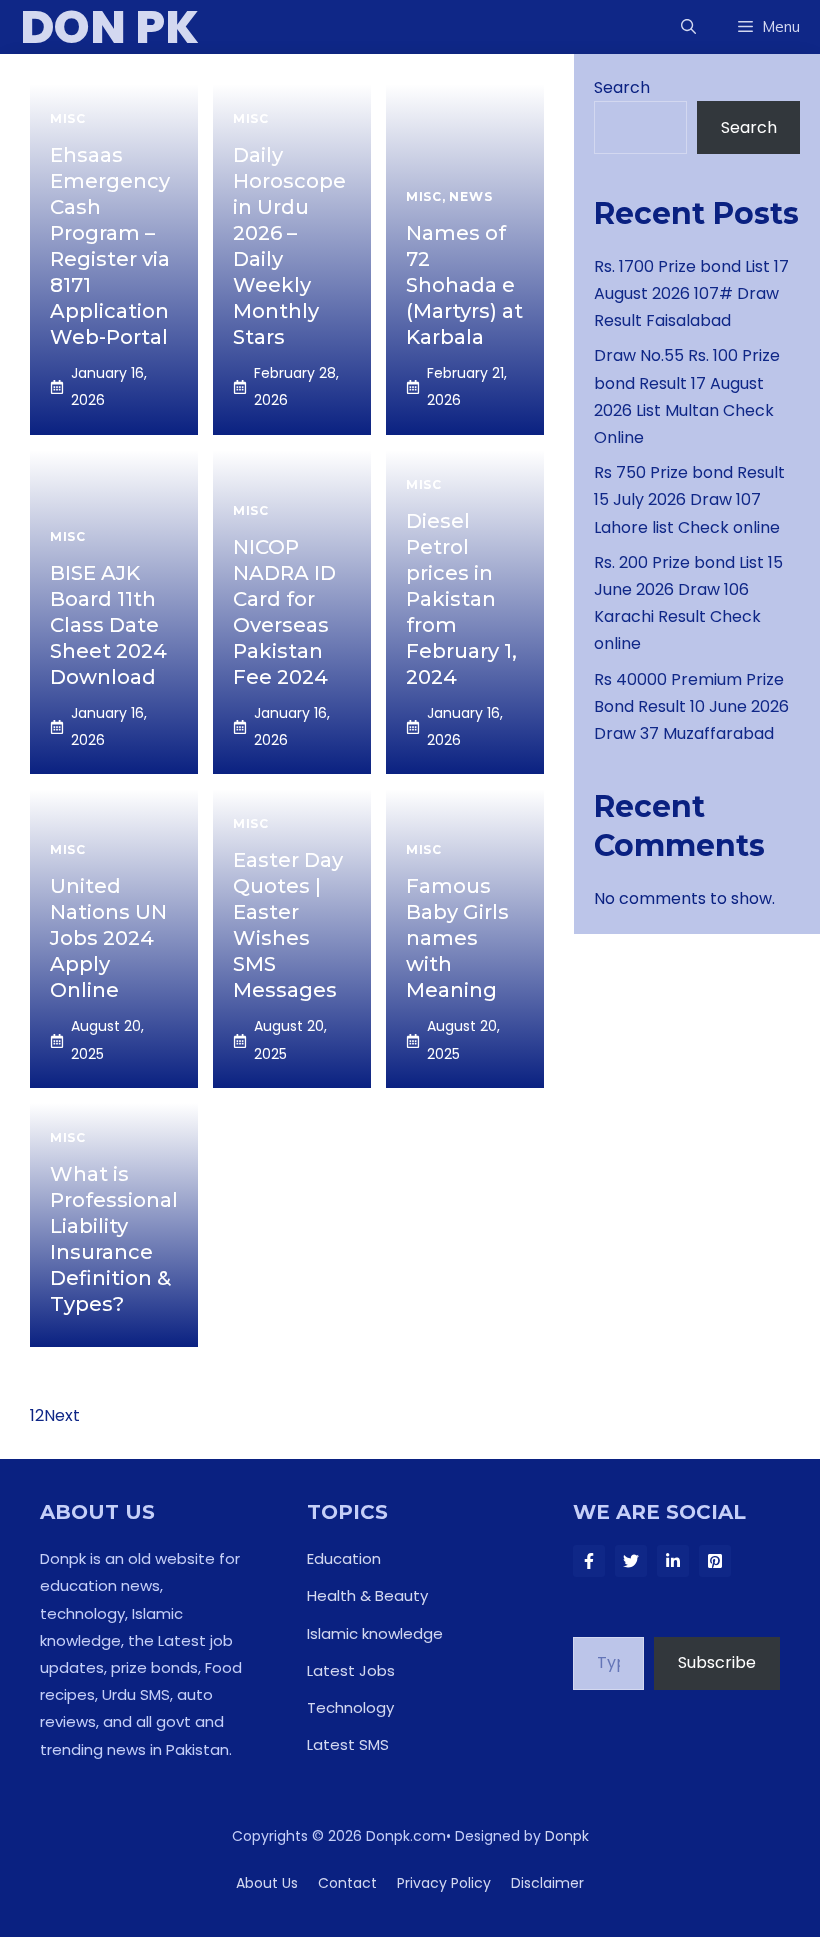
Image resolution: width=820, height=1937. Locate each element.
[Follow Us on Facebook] (589, 1561)
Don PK (109, 27)
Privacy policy (444, 1883)
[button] (688, 27)
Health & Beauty (367, 1595)
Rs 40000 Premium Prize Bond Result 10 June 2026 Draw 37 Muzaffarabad (691, 706)
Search (622, 87)
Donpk (567, 1836)
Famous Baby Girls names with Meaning (457, 938)
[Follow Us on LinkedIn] (673, 1561)
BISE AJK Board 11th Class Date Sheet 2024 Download (108, 625)
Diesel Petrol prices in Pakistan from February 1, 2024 (461, 599)
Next (62, 1415)
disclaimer (547, 1883)
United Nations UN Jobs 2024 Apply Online (108, 938)
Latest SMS (348, 1744)
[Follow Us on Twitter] (631, 1561)
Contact (347, 1883)
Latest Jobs (351, 1670)
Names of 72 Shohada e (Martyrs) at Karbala (464, 285)
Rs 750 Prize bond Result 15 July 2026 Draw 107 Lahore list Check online (689, 499)
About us (267, 1883)
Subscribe (717, 1662)
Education (344, 1558)
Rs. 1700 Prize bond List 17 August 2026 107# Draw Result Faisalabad (691, 293)
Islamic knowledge (375, 1633)
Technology (350, 1707)
